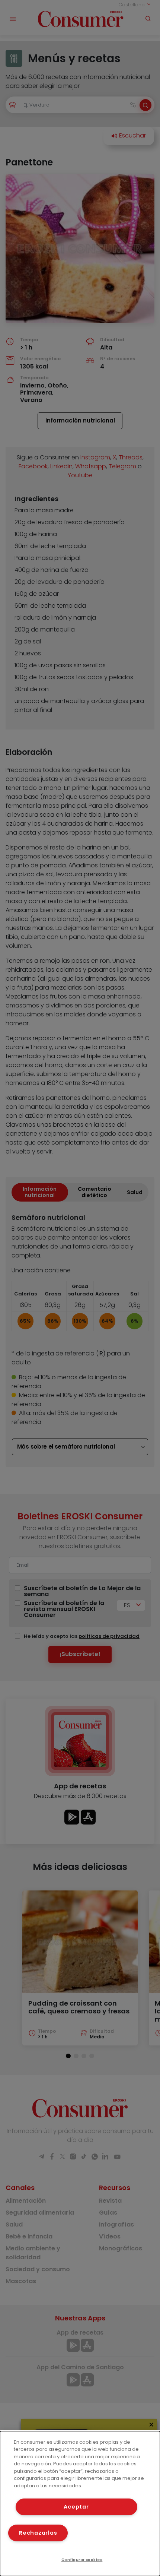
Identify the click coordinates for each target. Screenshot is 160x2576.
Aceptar (76, 2507)
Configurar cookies (82, 2560)
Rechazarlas (38, 2533)
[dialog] (80, 2504)
